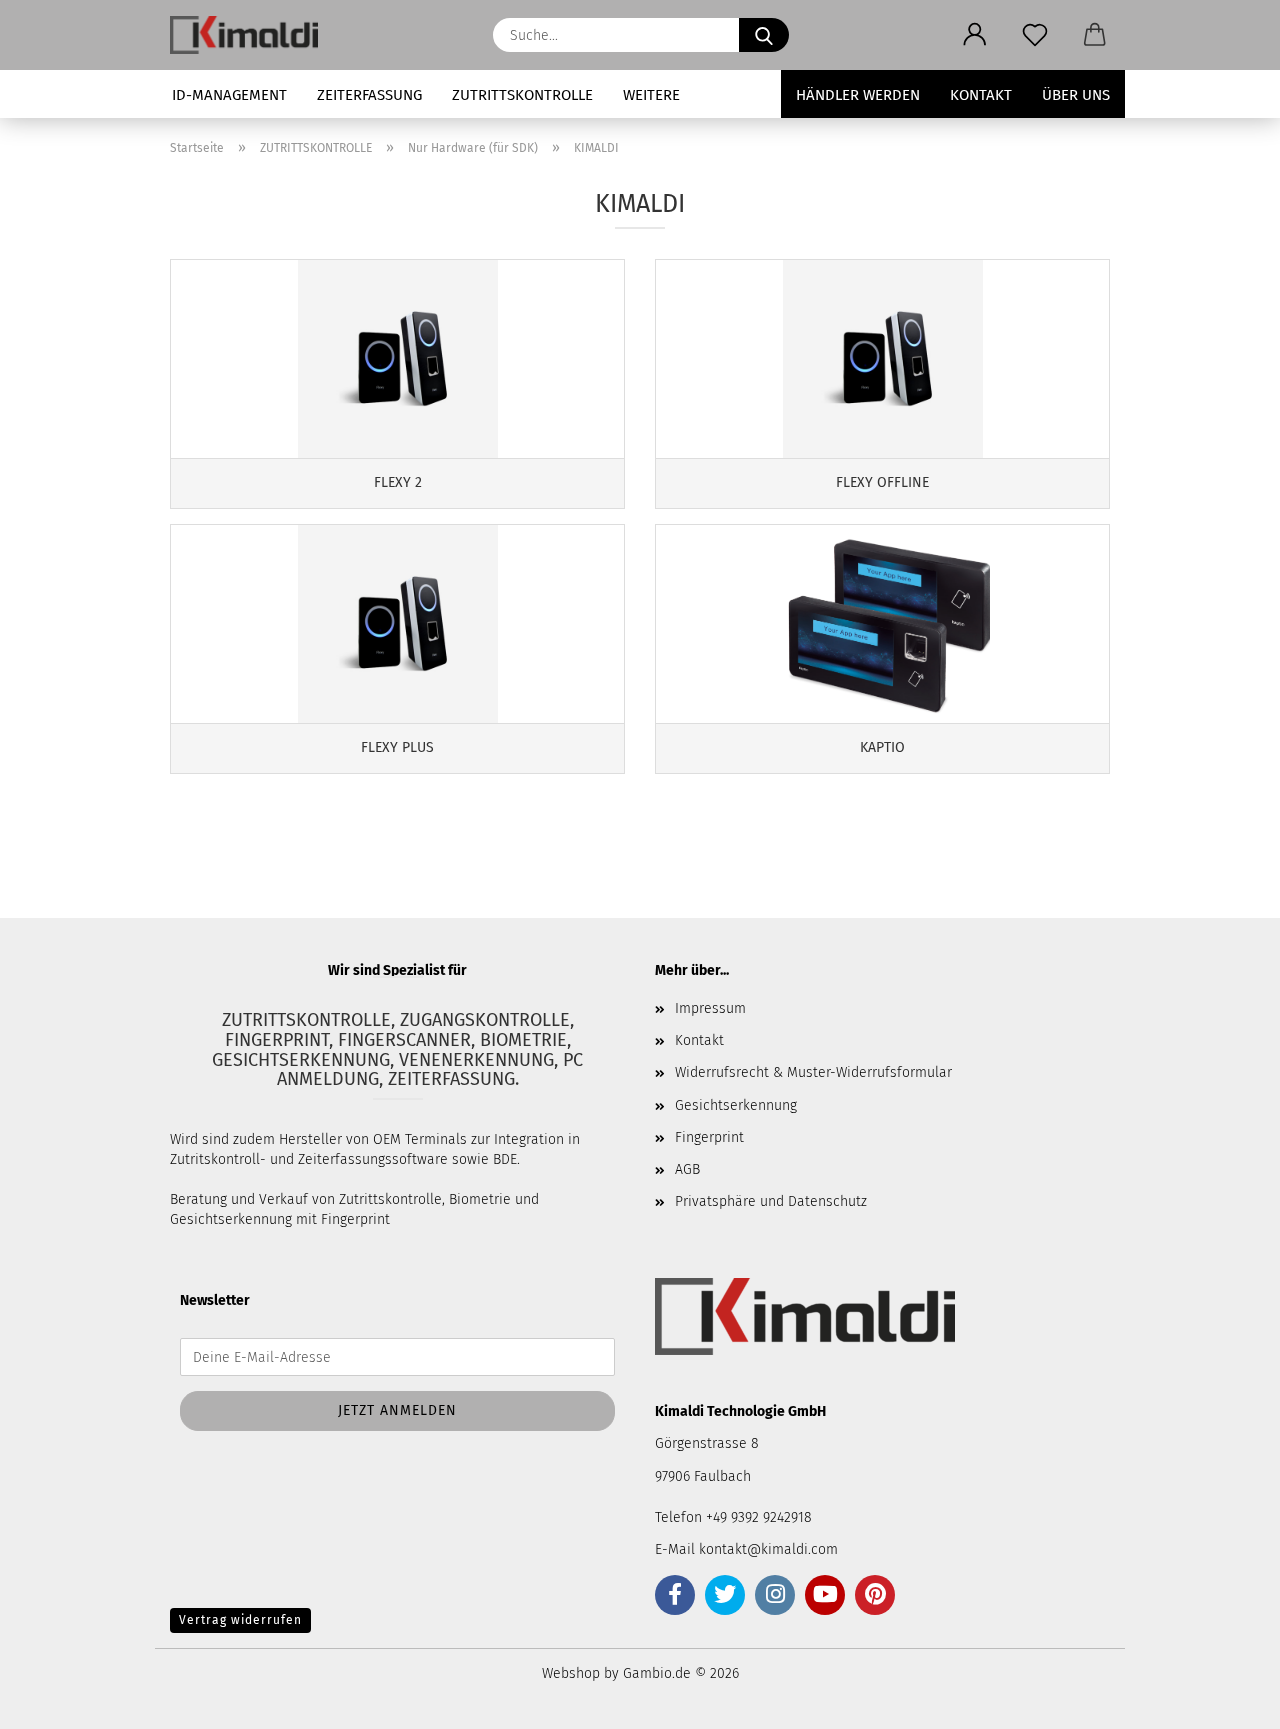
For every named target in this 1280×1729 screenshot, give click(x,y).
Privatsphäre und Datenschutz (771, 1201)
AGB (687, 1169)
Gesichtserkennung (736, 1105)
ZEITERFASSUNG (369, 95)
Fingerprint (709, 1137)
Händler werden (858, 95)
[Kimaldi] (251, 35)
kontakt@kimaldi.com (768, 1549)
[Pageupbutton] (1225, 1699)
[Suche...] (764, 35)
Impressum (710, 1008)
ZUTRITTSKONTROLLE (522, 95)
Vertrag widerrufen (240, 1620)
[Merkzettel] (1035, 35)
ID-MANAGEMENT (229, 95)
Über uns (1076, 95)
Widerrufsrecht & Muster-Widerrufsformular (813, 1072)
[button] (975, 35)
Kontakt (981, 95)
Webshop (571, 1673)
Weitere (651, 95)
